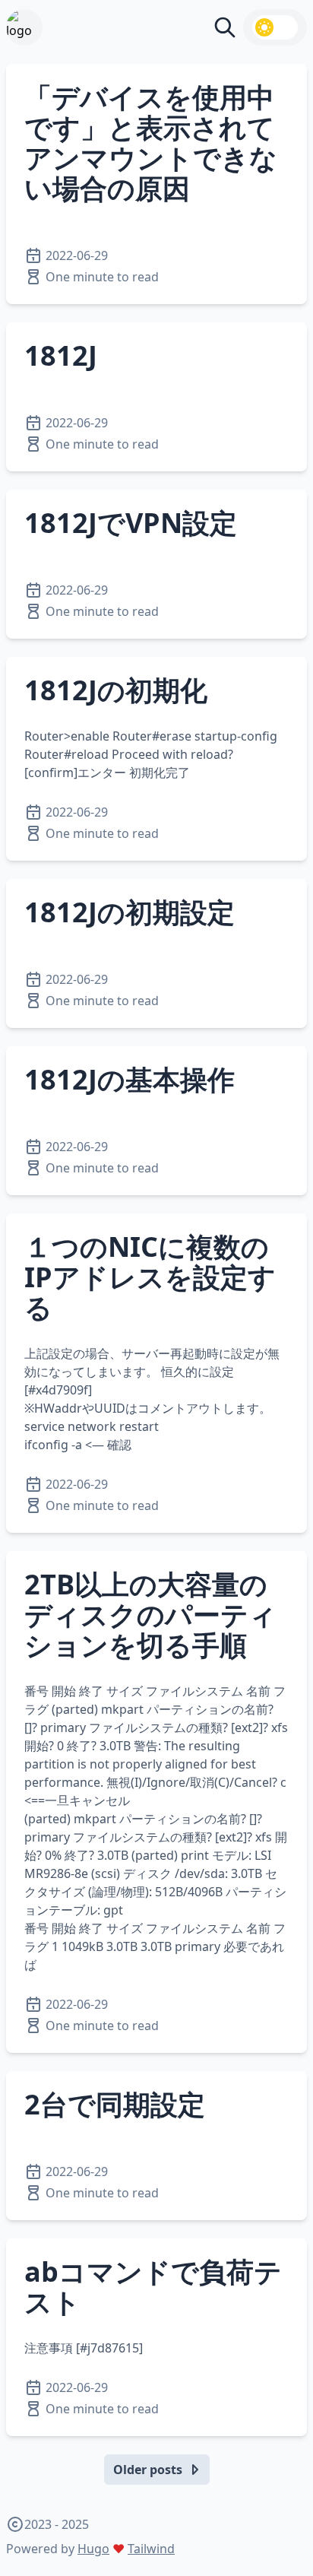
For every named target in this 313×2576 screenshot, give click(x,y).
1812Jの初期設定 (130, 912)
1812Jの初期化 (116, 690)
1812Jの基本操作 (130, 1079)
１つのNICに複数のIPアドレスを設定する (150, 1277)
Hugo (93, 2549)
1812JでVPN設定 (131, 523)
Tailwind (151, 2549)
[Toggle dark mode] (275, 27)
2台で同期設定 (115, 2104)
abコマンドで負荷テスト (153, 2287)
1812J (61, 355)
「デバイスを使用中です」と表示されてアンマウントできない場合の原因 (151, 143)
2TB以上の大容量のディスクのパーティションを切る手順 (150, 1615)
